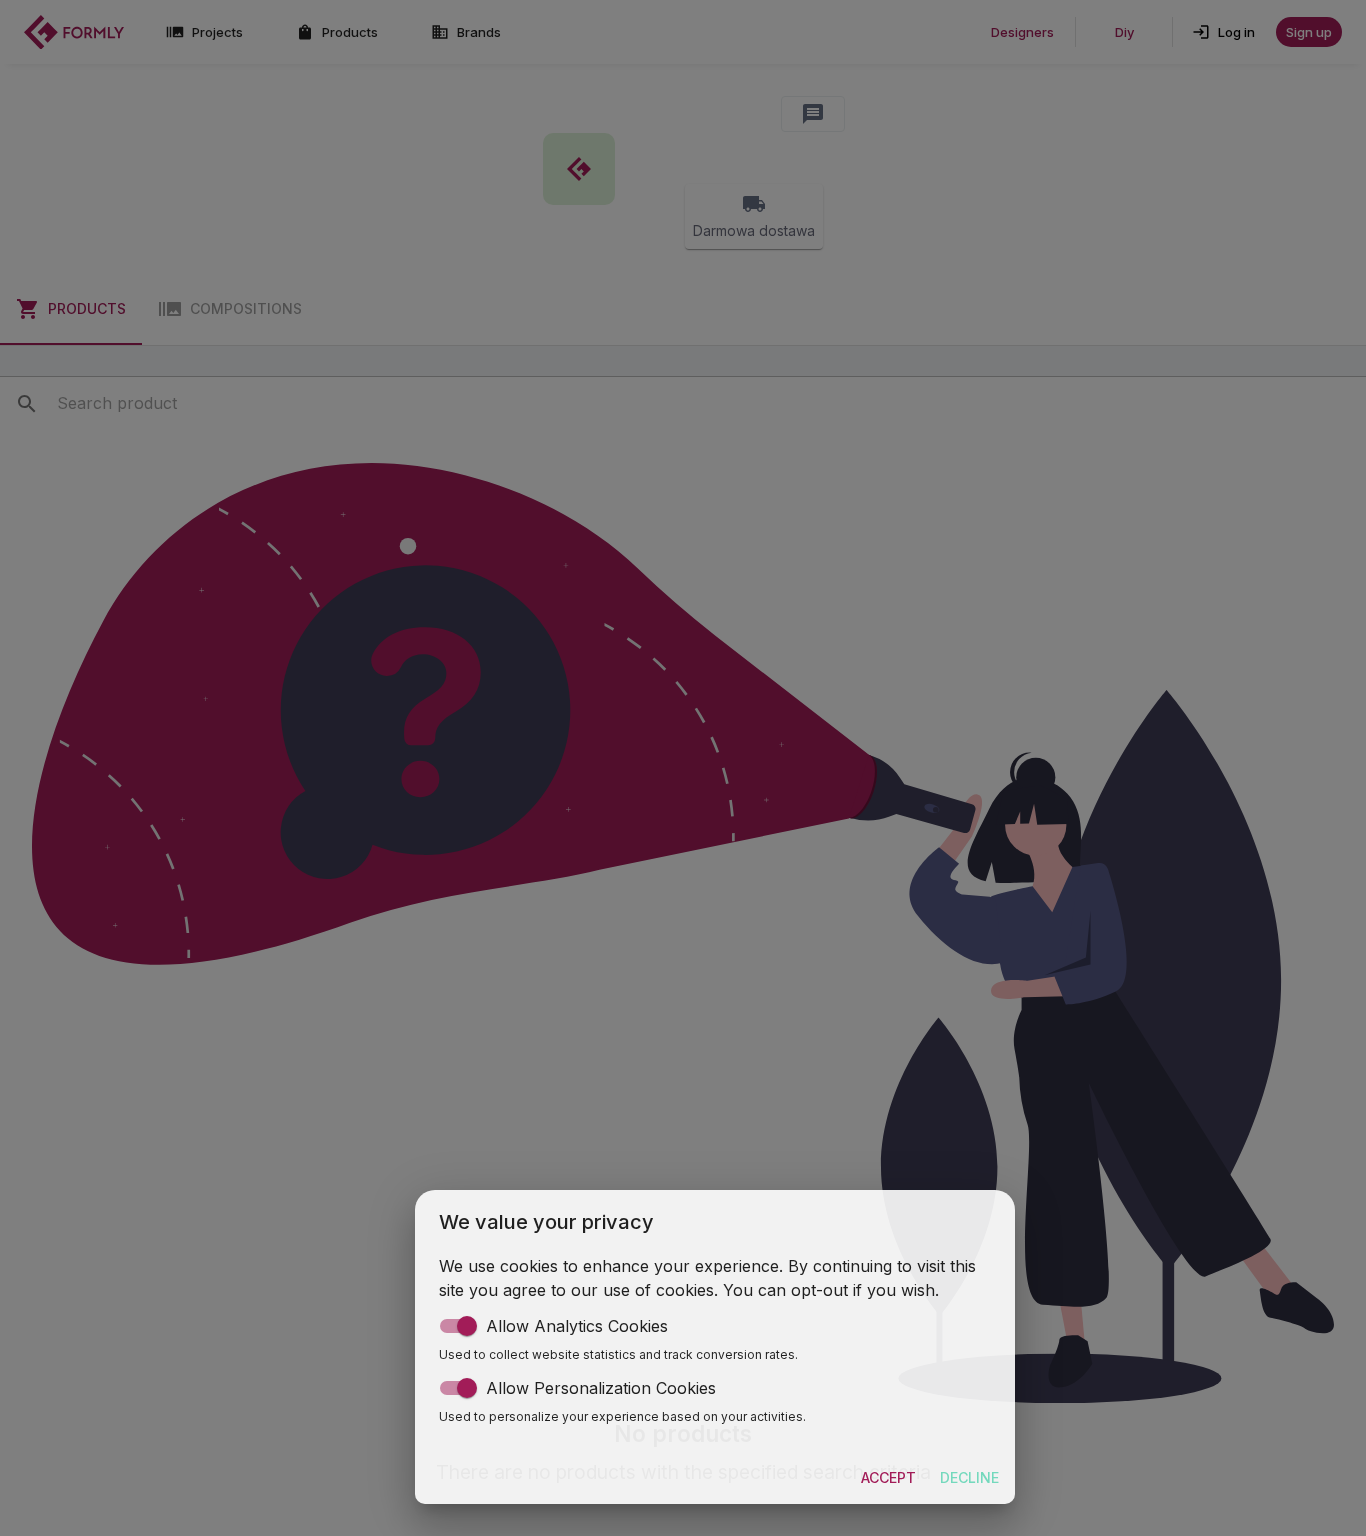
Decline (969, 1477)
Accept (888, 1477)
